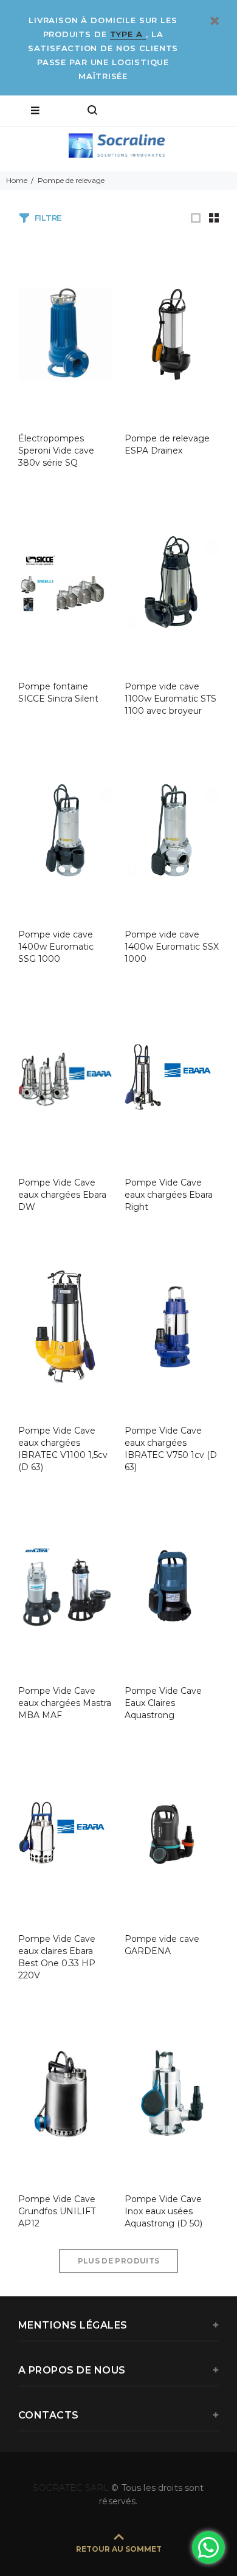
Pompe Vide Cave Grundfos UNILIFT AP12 (57, 2211)
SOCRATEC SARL (72, 2488)
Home (17, 180)
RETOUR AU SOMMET (119, 2549)
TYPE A (128, 34)
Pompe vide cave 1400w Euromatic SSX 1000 (172, 947)
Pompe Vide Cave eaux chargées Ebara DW (62, 1195)
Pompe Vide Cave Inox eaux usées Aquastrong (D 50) (163, 2211)
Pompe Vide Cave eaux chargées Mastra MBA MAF (65, 1703)
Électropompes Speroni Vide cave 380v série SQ (56, 451)
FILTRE (48, 218)
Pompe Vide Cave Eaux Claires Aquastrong (163, 1703)
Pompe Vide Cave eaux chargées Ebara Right (169, 1195)
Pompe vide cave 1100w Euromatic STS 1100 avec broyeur (170, 699)
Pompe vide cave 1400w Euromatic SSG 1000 (56, 947)
